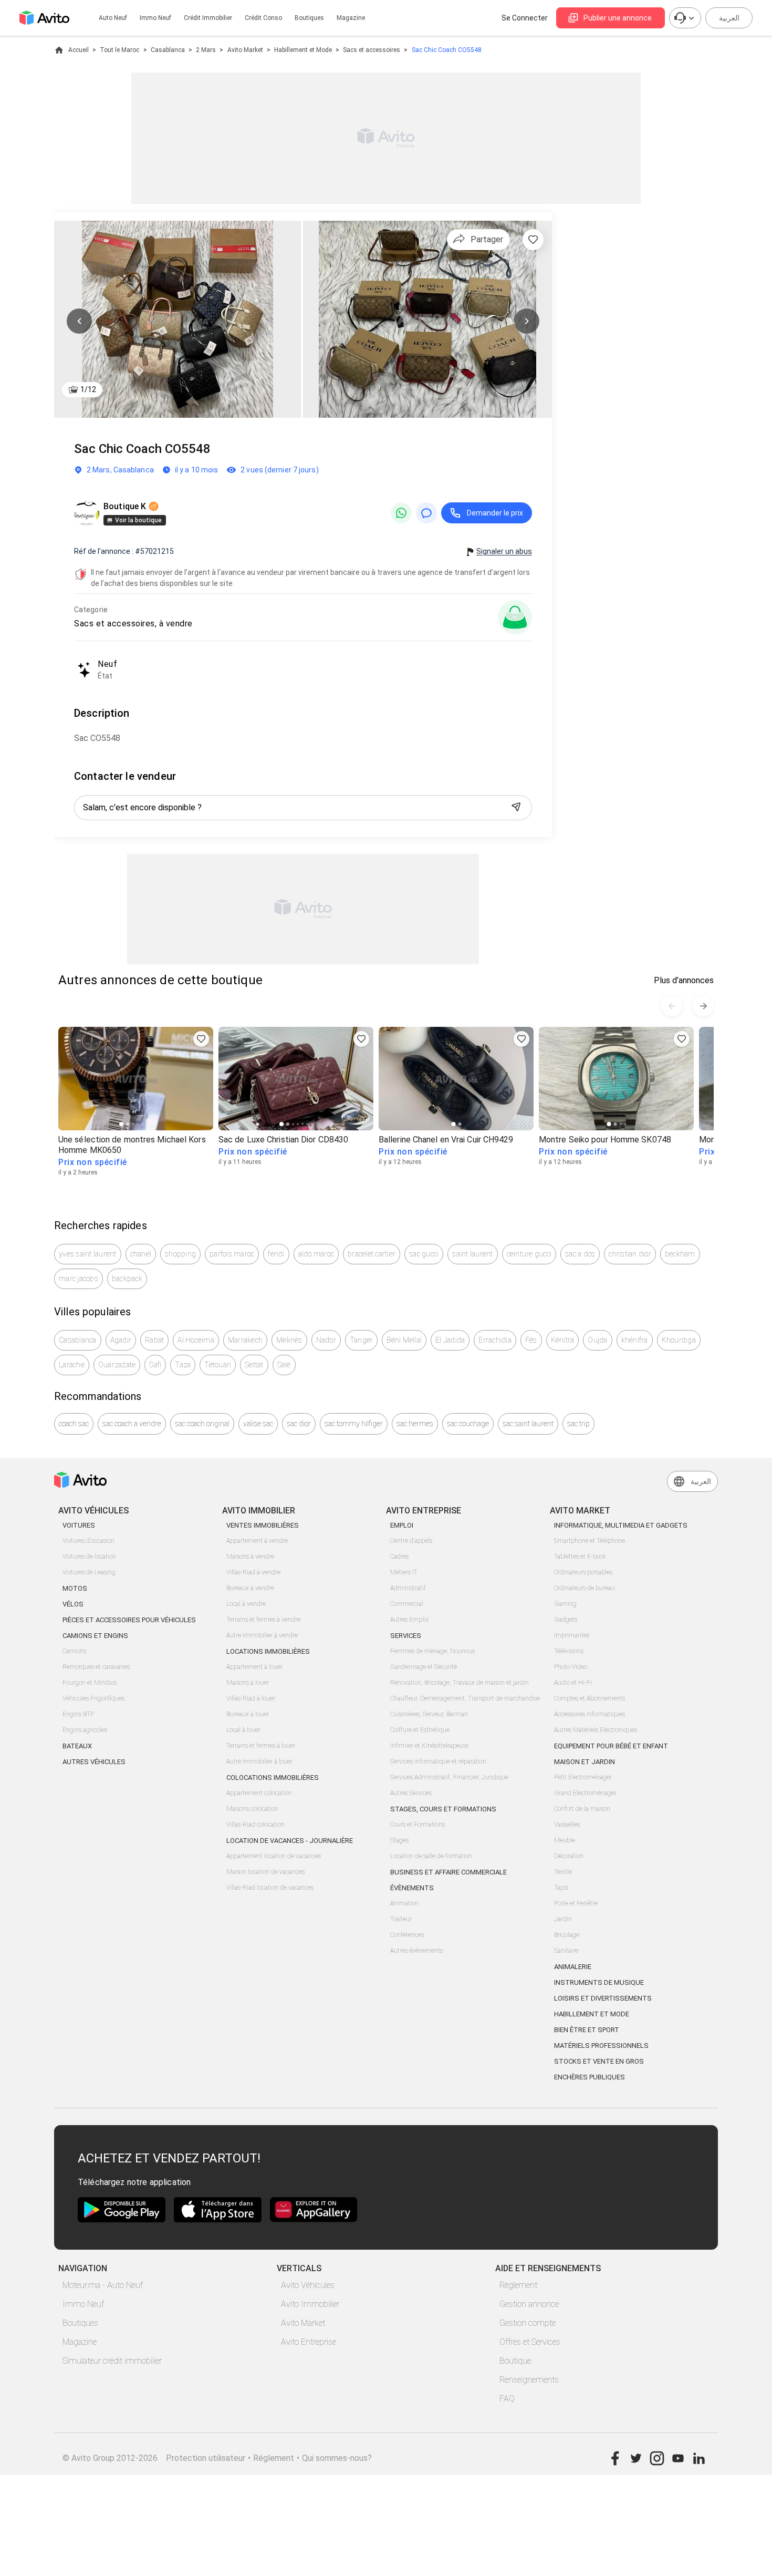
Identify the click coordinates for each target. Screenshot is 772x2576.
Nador (326, 1340)
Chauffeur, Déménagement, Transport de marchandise (465, 1698)
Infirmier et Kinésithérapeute (429, 1746)
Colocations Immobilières (273, 1778)
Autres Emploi (409, 1620)
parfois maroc (232, 1254)
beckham (680, 1254)
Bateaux (77, 1746)
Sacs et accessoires (372, 50)
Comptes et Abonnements (590, 1698)
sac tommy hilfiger (354, 1424)
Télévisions (569, 1651)
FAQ (507, 2399)
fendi (276, 1254)
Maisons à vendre (250, 1557)
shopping (180, 1254)
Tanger (362, 1340)
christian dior (630, 1254)
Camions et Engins (95, 1636)
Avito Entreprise (309, 2342)
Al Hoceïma (196, 1340)
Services (406, 1636)
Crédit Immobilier (208, 18)
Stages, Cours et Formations (443, 1809)
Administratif (408, 1588)
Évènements (412, 1888)
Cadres (399, 1557)
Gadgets (566, 1620)
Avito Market (245, 50)
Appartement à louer (254, 1667)
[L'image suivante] (527, 321)
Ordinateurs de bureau (585, 1588)
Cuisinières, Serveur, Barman (429, 1714)
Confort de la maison (582, 1809)
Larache (72, 1365)
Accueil (79, 50)
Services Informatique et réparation (438, 1761)
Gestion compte (528, 2323)
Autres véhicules (94, 1762)
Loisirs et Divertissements (603, 1998)
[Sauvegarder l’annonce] (533, 240)
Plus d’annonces (684, 980)
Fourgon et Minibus (90, 1683)
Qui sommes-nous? (337, 2458)
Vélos (73, 1604)
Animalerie (573, 1967)
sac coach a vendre (132, 1424)
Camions (74, 1651)
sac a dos (580, 1254)
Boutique (515, 2361)
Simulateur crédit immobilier (112, 2361)
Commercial (407, 1604)
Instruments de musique (599, 1982)
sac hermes (415, 1424)
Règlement (518, 2285)
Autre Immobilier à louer (259, 1761)
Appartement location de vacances (274, 1856)
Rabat (154, 1340)
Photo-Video (571, 1667)
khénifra (635, 1340)
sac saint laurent (528, 1424)
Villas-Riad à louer (251, 1698)
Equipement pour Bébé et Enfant (611, 1746)
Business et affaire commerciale (448, 1872)
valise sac (258, 1424)
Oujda (597, 1340)
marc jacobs (79, 1279)
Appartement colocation (259, 1793)
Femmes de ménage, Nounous (432, 1651)
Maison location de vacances (265, 1872)
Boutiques (309, 18)
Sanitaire (566, 1951)
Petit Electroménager (583, 1777)
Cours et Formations (418, 1825)
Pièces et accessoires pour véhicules (129, 1620)
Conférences (407, 1935)
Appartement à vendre (257, 1541)
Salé (284, 1365)
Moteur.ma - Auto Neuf (103, 2285)
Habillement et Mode (303, 50)
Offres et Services (530, 2342)
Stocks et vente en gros (599, 2061)
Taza (183, 1365)
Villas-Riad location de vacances (270, 1888)
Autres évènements (416, 1951)
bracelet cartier (372, 1254)
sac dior (299, 1424)
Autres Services (411, 1793)
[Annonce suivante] (703, 1006)
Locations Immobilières (268, 1651)
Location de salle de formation (431, 1856)
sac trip (578, 1424)
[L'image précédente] (79, 321)
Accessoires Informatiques (590, 1714)
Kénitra (563, 1340)
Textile (563, 1872)
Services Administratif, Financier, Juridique (449, 1777)
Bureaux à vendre (250, 1588)
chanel (141, 1254)
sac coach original (202, 1424)
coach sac (74, 1424)
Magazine (351, 18)
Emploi (402, 1525)
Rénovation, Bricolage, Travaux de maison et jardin (460, 1683)
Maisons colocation (252, 1809)
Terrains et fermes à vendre (263, 1620)
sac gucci (424, 1254)
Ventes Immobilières (263, 1525)
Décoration (569, 1856)
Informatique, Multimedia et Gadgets (621, 1525)
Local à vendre (246, 1604)
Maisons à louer (248, 1683)
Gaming (565, 1604)
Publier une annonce (618, 18)
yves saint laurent (88, 1254)
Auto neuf (113, 18)
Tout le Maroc (119, 50)
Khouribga (679, 1340)
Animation (404, 1903)
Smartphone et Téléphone (590, 1541)
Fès (531, 1340)
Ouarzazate (117, 1365)
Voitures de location (89, 1557)
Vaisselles (567, 1825)
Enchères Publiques (590, 2077)
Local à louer (243, 1730)
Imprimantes (572, 1635)
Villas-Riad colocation (255, 1825)
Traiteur (401, 1919)
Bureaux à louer (248, 1714)
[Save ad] (201, 1039)
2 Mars (206, 50)
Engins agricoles (85, 1730)
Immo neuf (155, 18)
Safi (155, 1365)
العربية (729, 18)
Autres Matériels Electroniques (596, 1730)
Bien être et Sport (587, 2030)
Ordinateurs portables (583, 1572)
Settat (254, 1365)
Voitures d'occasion (88, 1541)
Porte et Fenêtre (576, 1903)
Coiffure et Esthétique (420, 1730)
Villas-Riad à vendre (253, 1572)
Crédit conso (263, 18)
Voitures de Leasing (89, 1572)
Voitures (79, 1525)
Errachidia (495, 1340)
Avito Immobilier (310, 2304)
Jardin (563, 1919)
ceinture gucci (529, 1254)
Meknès (289, 1340)
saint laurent (472, 1254)
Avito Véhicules (308, 2285)
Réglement (274, 2458)
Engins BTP (78, 1714)
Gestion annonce (529, 2304)
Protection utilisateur (206, 2458)
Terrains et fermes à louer (261, 1746)
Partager (487, 239)
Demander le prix (495, 513)
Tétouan (218, 1365)
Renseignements (529, 2380)
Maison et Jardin (585, 1762)
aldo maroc (316, 1254)
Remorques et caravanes (96, 1667)
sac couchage (468, 1424)
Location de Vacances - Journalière (290, 1841)
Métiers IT (404, 1572)
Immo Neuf (83, 2304)
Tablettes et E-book (580, 1557)
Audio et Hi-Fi (573, 1683)
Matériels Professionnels (601, 2046)
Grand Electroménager (585, 1793)
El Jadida (450, 1340)
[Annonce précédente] (672, 1006)
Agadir (121, 1340)
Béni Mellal (404, 1340)
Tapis (561, 1888)
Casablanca (168, 50)
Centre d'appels (411, 1541)
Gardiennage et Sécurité (424, 1667)
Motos (75, 1588)
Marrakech (245, 1340)
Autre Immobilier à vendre (262, 1635)
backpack (127, 1279)
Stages (399, 1840)
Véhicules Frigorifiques (93, 1698)
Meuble (565, 1840)
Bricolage (567, 1935)
